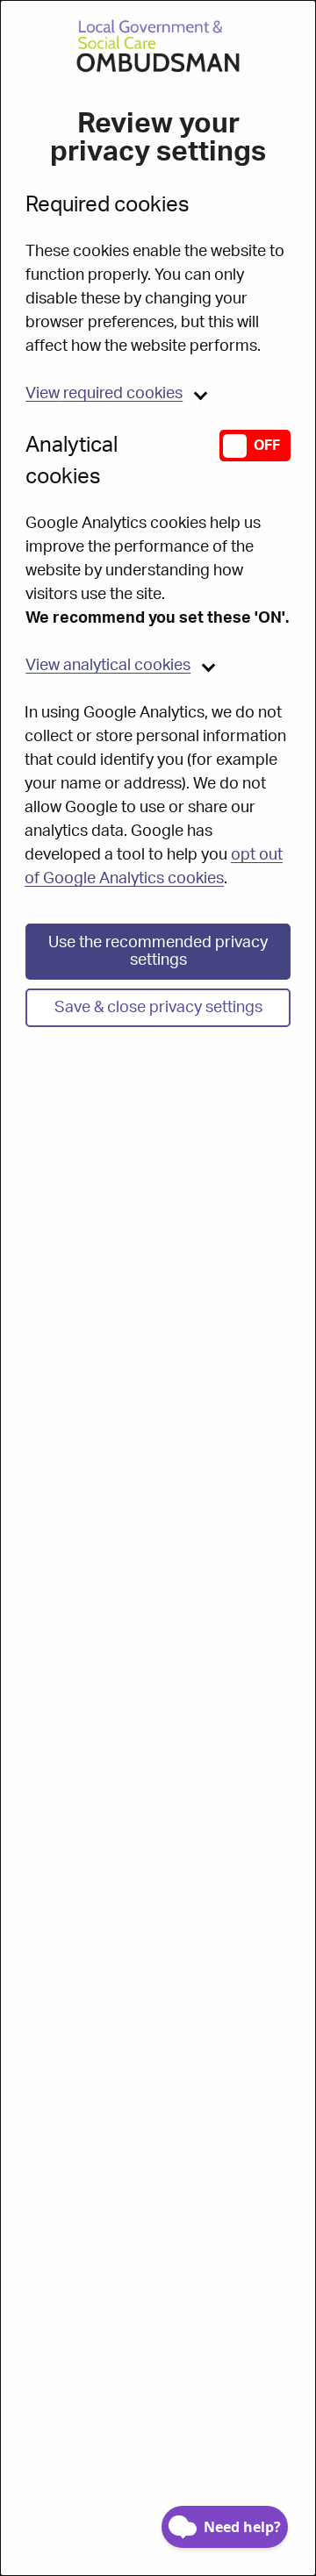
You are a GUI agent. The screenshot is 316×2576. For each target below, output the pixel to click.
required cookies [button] (104, 394)
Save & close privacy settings (158, 1008)
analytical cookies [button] (108, 666)
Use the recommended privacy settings (158, 952)
